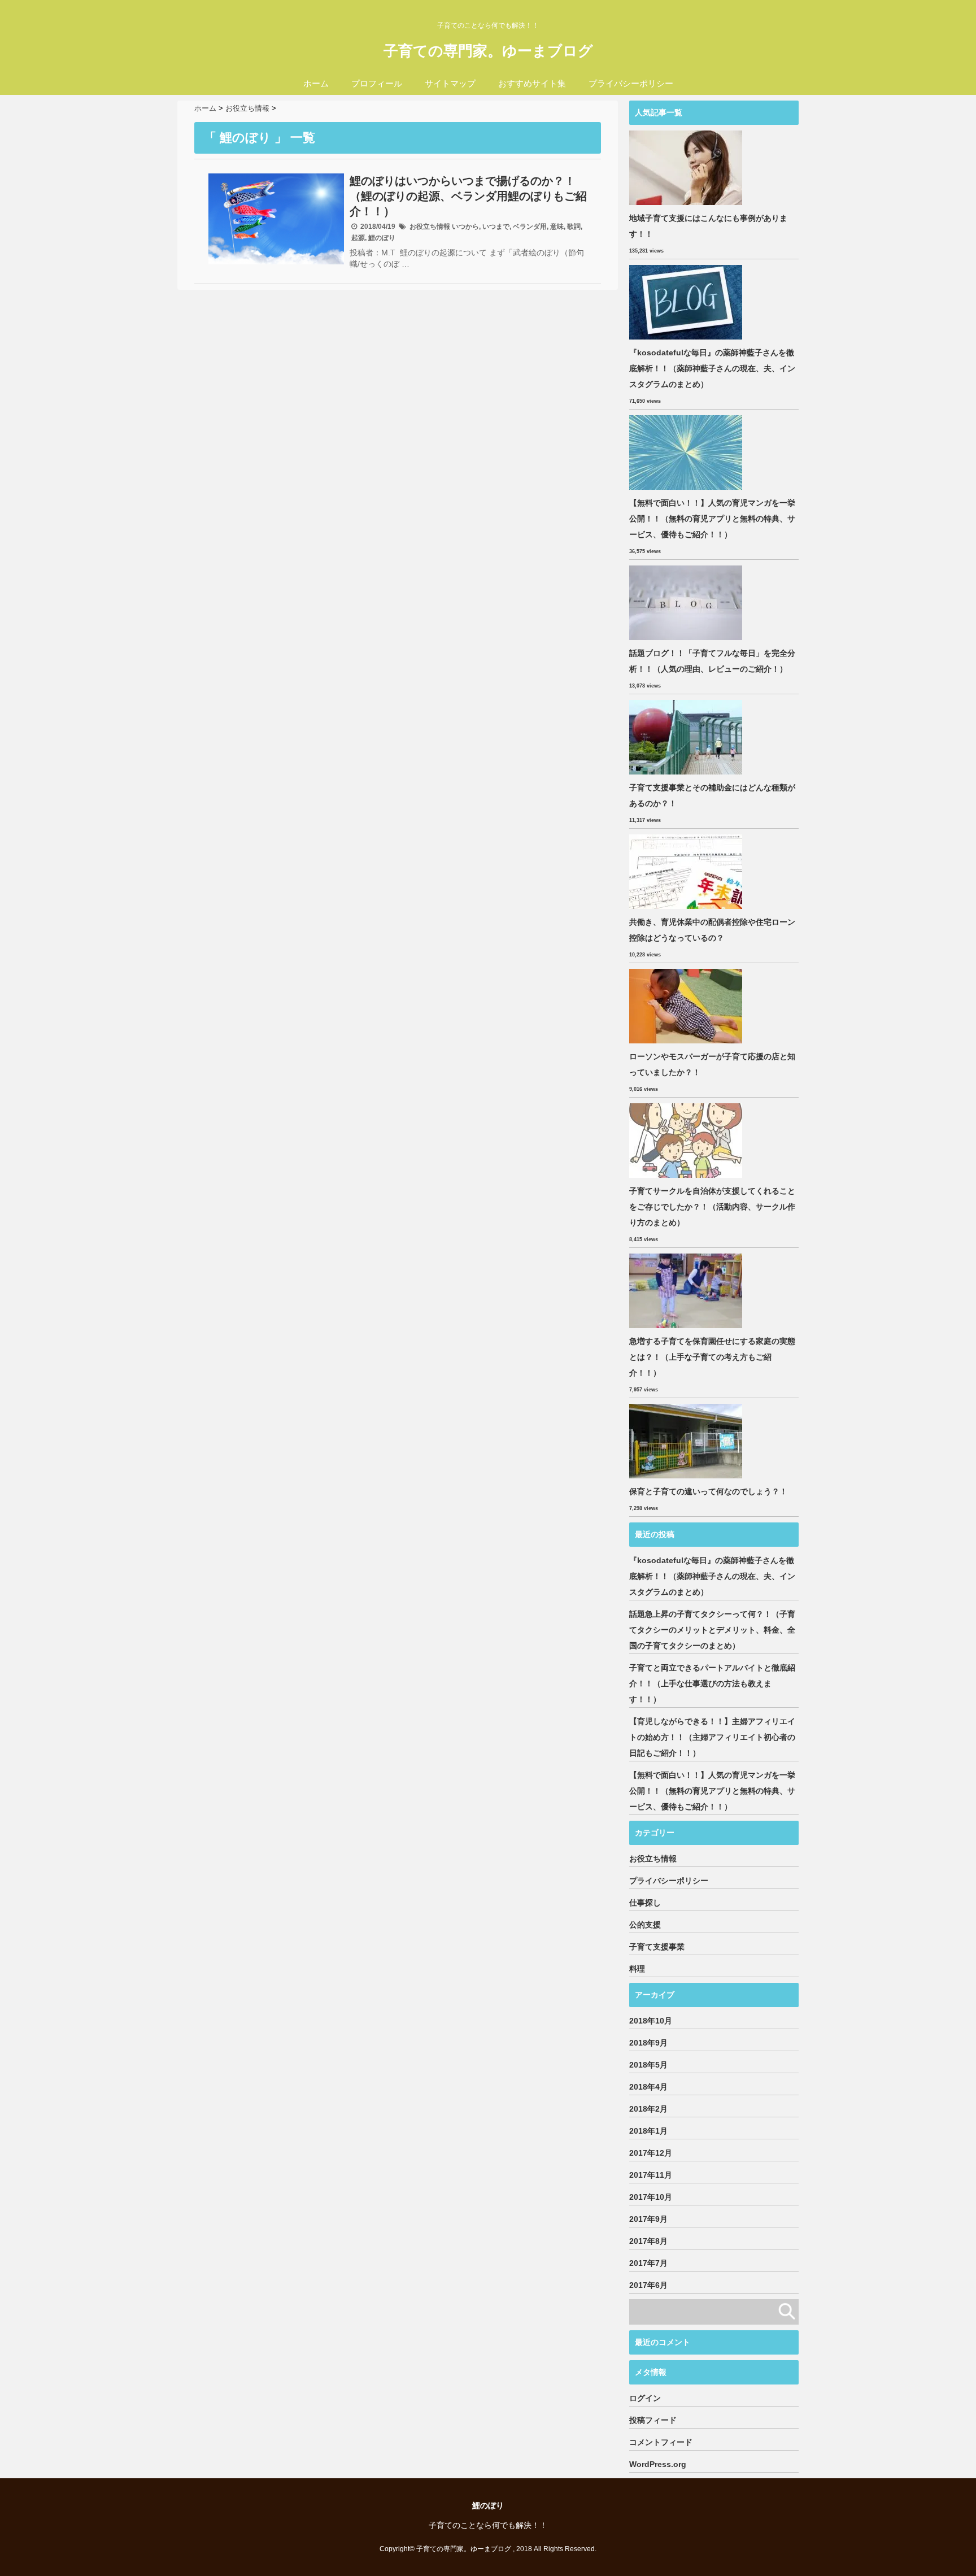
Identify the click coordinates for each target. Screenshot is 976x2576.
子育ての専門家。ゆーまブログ (488, 51)
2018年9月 (648, 2043)
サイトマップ (450, 83)
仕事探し (645, 1903)
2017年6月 (648, 2285)
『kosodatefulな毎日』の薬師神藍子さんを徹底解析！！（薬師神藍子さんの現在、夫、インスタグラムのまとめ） (712, 368)
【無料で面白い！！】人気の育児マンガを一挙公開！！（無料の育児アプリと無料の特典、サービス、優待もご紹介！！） (712, 519)
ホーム (316, 83)
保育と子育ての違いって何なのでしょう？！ (708, 1491)
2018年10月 (651, 2021)
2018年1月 (648, 2131)
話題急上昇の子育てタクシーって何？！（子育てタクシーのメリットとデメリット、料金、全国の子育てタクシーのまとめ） (712, 1630)
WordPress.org (658, 2464)
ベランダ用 (530, 227)
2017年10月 (651, 2197)
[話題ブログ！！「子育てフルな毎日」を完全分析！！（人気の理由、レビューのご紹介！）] (687, 603)
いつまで (496, 227)
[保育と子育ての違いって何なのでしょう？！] (687, 1441)
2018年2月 (648, 2109)
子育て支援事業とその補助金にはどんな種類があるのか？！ (712, 795)
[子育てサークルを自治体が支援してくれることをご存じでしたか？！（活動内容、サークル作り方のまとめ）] (687, 1141)
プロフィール (377, 83)
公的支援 (645, 1925)
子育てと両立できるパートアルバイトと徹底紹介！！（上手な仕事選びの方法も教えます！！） (712, 1683)
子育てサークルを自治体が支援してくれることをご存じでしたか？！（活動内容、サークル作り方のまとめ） (712, 1207)
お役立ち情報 (430, 227)
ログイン (645, 2398)
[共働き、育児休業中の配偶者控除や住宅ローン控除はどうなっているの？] (687, 872)
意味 (557, 227)
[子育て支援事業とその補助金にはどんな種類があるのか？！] (687, 737)
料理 (637, 1969)
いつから (465, 227)
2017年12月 (651, 2153)
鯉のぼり (382, 238)
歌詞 (574, 227)
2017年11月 (651, 2175)
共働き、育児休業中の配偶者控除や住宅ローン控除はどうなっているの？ (712, 930)
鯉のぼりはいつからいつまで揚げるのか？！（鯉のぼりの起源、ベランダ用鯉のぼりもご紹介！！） (468, 196)
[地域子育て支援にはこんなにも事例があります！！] (687, 168)
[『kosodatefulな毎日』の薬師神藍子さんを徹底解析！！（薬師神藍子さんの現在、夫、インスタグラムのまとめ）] (687, 302)
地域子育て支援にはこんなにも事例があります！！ (708, 226)
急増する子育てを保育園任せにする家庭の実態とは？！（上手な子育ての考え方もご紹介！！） (712, 1357)
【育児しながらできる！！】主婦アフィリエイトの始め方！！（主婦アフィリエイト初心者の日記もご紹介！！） (712, 1737)
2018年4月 (648, 2087)
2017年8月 (648, 2241)
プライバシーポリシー (631, 83)
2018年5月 (648, 2065)
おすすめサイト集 (532, 83)
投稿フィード (653, 2420)
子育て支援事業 (657, 1947)
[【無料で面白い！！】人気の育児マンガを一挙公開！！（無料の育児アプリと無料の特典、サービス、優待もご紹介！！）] (687, 452)
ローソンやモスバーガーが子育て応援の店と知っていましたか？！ (712, 1064)
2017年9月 (648, 2219)
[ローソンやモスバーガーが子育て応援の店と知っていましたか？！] (687, 1006)
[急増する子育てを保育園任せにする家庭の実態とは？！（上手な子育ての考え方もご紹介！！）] (687, 1291)
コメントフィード (661, 2442)
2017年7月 (648, 2263)
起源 (358, 238)
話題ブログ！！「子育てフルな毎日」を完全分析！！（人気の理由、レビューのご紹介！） (712, 661)
